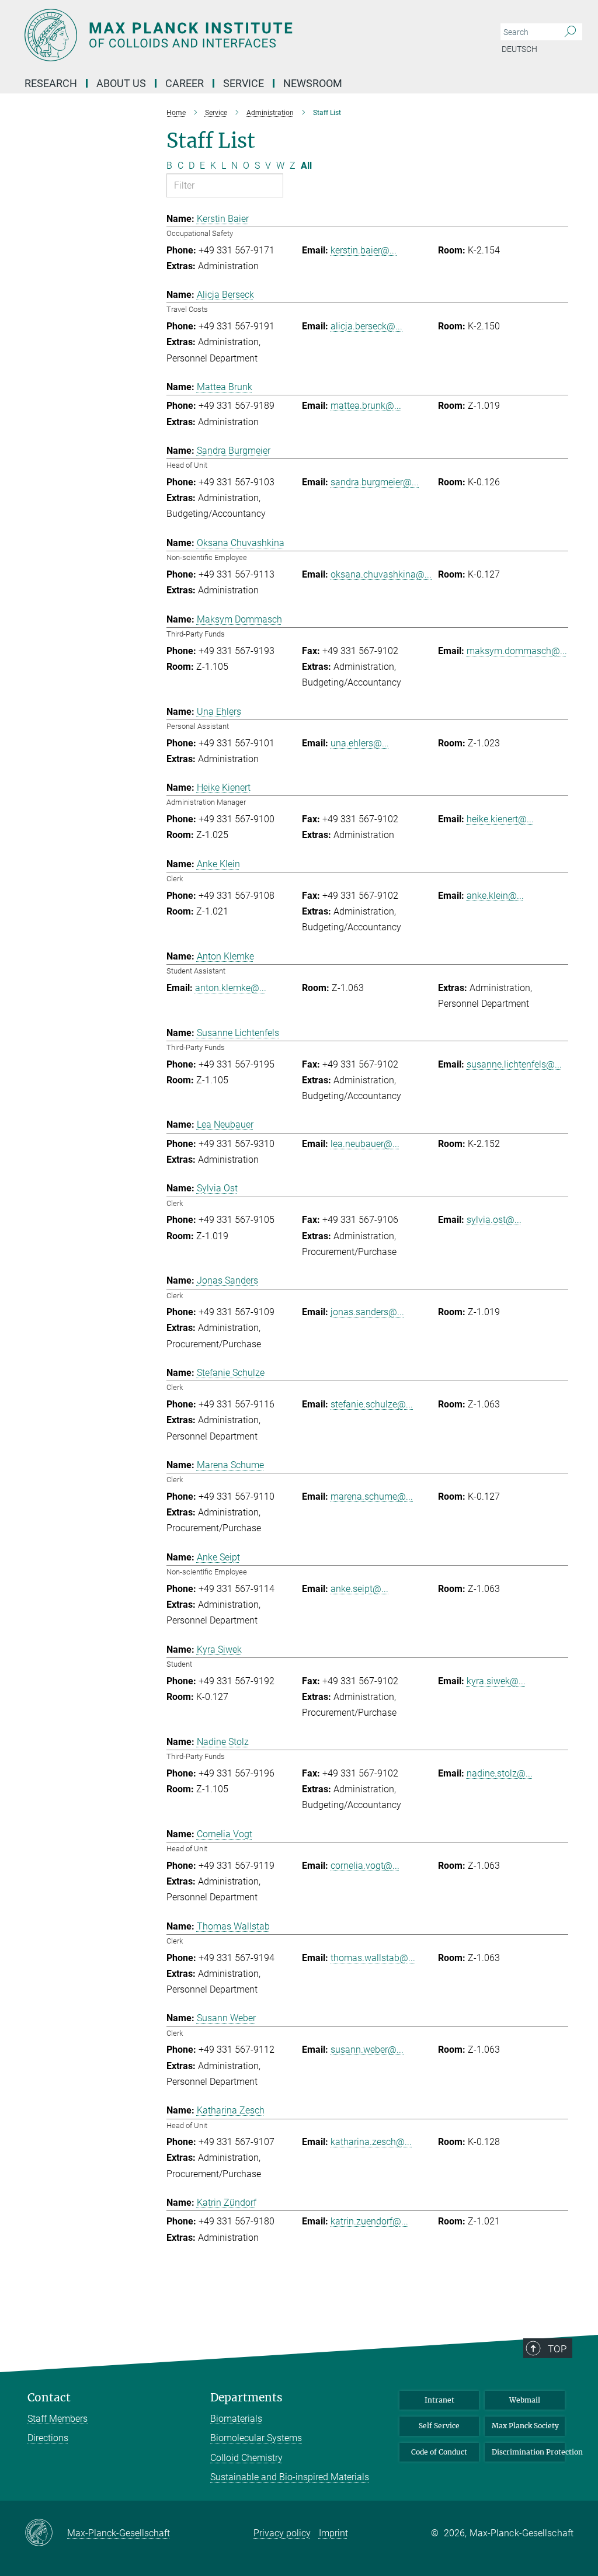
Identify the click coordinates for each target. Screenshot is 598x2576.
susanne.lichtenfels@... (514, 1064)
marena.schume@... (372, 1496)
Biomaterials (236, 2419)
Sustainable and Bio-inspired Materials (290, 2477)
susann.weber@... (367, 2050)
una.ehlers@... (360, 743)
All (306, 166)
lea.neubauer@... (365, 1144)
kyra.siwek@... (496, 1681)
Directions (48, 2438)
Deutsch (519, 49)
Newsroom (313, 83)
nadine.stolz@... (500, 1773)
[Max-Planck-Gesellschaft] (46, 2533)
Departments (246, 2398)
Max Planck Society (525, 2426)
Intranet (439, 2400)
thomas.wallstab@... (373, 1958)
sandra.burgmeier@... (375, 482)
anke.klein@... (495, 896)
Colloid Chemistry (246, 2458)
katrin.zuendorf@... (369, 2221)
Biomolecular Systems (256, 2438)
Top (557, 2349)
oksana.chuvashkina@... (381, 574)
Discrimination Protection (528, 2452)
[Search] (570, 32)
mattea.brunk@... (366, 406)
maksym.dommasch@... (517, 651)
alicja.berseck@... (366, 326)
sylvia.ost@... (494, 1220)
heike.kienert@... (500, 819)
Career (185, 83)
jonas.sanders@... (367, 1312)
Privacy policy (282, 2533)
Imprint (333, 2533)
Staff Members (58, 2419)
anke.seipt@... (359, 1589)
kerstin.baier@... (364, 250)
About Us (121, 83)
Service (244, 83)
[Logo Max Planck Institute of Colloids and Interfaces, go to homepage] (244, 35)
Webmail (525, 2400)
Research (51, 83)
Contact (49, 2398)
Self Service (439, 2426)
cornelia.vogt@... (365, 1866)
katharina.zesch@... (371, 2142)
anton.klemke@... (231, 988)
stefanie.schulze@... (372, 1404)
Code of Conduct (439, 2452)
